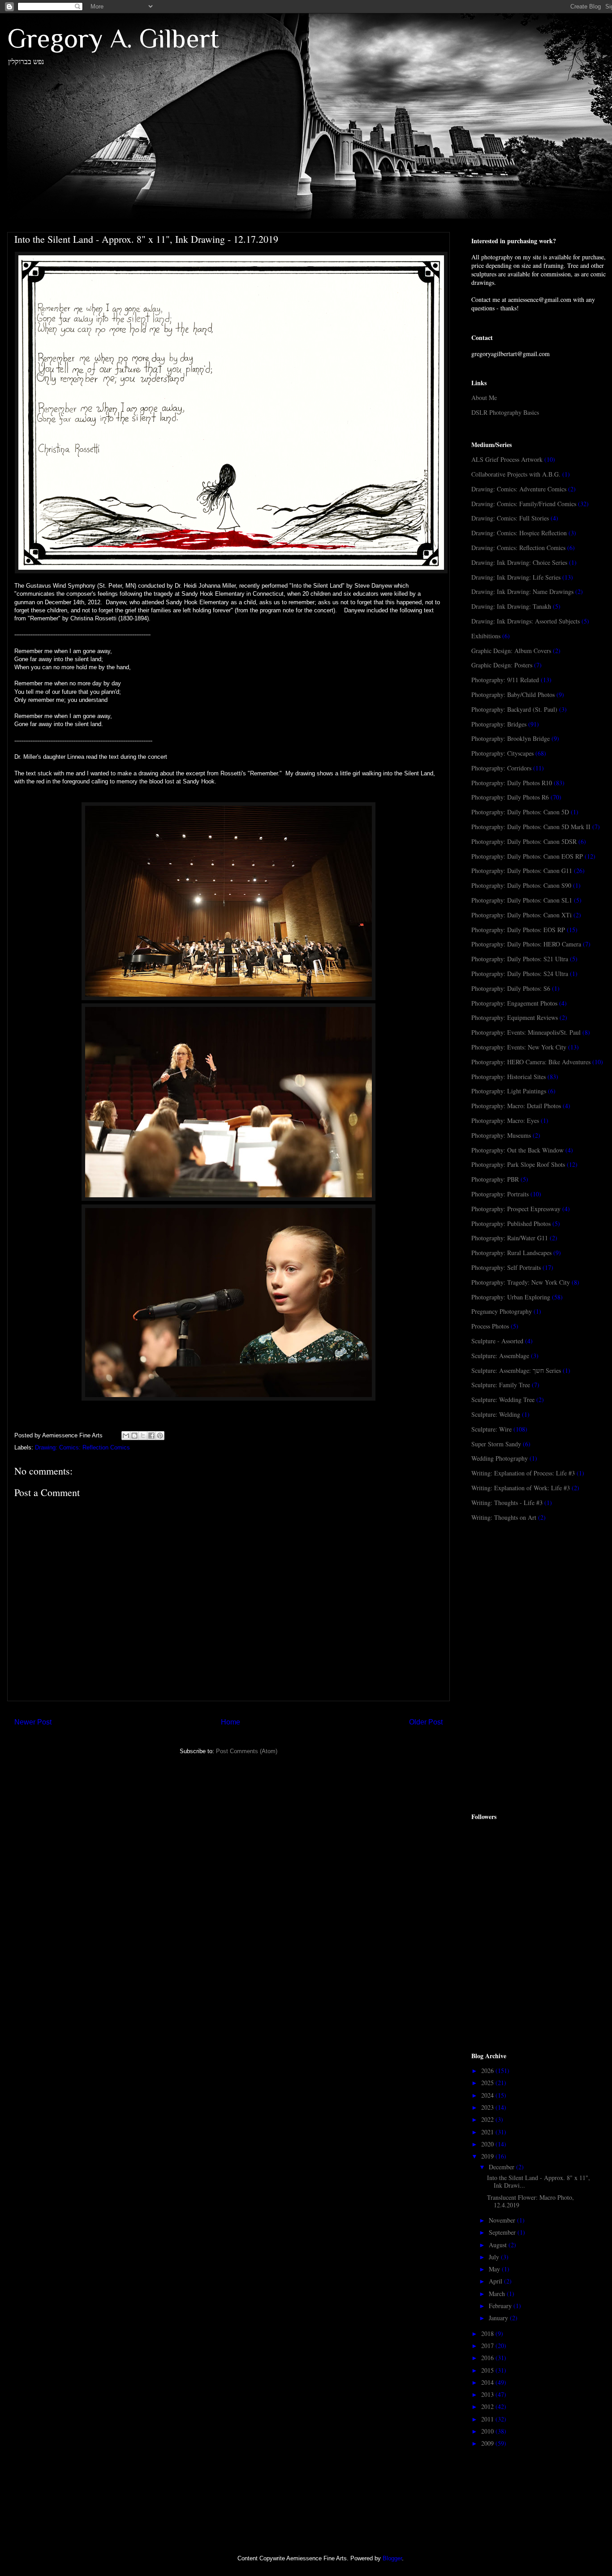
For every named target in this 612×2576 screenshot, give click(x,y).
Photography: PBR (495, 1179)
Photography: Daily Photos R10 (512, 783)
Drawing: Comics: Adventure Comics (519, 489)
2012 (488, 2406)
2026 (488, 2071)
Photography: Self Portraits (506, 1267)
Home (231, 1722)
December (502, 2167)
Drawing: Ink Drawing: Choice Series (519, 562)
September (503, 2232)
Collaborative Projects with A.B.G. (516, 474)
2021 (488, 2132)
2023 (488, 2107)
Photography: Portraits (500, 1194)
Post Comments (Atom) (247, 1751)
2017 (488, 2346)
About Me (484, 398)
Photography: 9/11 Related (505, 680)
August (499, 2245)
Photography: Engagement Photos (514, 1003)
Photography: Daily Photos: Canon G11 (522, 871)
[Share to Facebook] (151, 1436)
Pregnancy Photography (502, 1311)
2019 (488, 2156)
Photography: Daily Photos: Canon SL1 (522, 900)
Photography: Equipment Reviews (515, 1017)
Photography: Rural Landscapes (511, 1253)
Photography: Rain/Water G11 (510, 1238)
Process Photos (490, 1326)
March (498, 2294)
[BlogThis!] (134, 1436)
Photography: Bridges (499, 724)
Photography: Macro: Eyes (505, 1120)
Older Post (426, 1722)
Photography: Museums (501, 1135)
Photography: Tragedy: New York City (521, 1282)
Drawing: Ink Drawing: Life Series (516, 577)
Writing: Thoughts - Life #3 (507, 1503)
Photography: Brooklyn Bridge (511, 738)
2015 (488, 2370)
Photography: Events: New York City (519, 1047)
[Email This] (126, 1436)
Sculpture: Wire (491, 1429)
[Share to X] (143, 1436)
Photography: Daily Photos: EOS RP (518, 930)
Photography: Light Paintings (509, 1091)
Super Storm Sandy (496, 1444)
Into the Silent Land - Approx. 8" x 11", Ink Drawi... (539, 2181)
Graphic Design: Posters (502, 665)
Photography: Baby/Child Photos (513, 695)
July (495, 2257)
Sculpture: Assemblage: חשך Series (516, 1370)
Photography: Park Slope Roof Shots (518, 1164)
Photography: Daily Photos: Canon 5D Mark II (531, 827)
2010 (488, 2431)
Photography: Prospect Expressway (516, 1209)
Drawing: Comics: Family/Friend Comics (524, 504)
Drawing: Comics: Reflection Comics (82, 1447)
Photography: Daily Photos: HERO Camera (526, 944)
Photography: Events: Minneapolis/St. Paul (526, 1032)
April (496, 2281)
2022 (488, 2119)
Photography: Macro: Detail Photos (516, 1106)
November (503, 2220)
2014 (488, 2382)
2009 (488, 2443)
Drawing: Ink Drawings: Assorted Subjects (526, 621)
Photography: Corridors (501, 768)
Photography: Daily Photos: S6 (511, 988)
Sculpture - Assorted (497, 1341)
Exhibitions (486, 636)
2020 (488, 2144)
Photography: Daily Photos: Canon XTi (521, 915)
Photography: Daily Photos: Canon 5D (520, 812)
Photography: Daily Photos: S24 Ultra (520, 974)
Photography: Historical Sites (509, 1077)
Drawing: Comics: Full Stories (510, 518)
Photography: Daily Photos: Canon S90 (521, 885)
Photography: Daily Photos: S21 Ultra (520, 959)
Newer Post (33, 1722)
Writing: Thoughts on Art (504, 1517)
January (499, 2318)
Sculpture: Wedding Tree (503, 1400)
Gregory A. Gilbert (113, 38)
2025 (488, 2083)
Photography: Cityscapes (502, 753)
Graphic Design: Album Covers (511, 651)
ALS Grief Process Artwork (507, 459)
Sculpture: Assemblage (500, 1356)
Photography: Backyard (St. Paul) (514, 709)
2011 (488, 2419)
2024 (488, 2095)
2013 (488, 2394)
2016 (488, 2358)
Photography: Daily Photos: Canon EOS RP (527, 856)
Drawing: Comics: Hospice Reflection (519, 533)
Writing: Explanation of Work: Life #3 (521, 1488)
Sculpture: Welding (496, 1414)
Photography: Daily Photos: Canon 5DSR (524, 841)
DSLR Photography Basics (505, 412)
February (501, 2306)
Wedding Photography (500, 1458)
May (495, 2269)
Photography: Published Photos (511, 1223)
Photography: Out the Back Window (517, 1150)
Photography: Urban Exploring (511, 1297)
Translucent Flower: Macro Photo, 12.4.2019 (530, 2201)
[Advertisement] (539, 1600)
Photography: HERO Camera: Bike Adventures (531, 1062)
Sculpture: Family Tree (501, 1385)
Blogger (392, 2558)
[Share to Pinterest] (160, 1436)
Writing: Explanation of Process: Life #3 (523, 1473)
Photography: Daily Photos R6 (510, 797)
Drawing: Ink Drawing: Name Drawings (522, 591)
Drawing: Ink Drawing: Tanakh (511, 606)
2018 (488, 2333)
